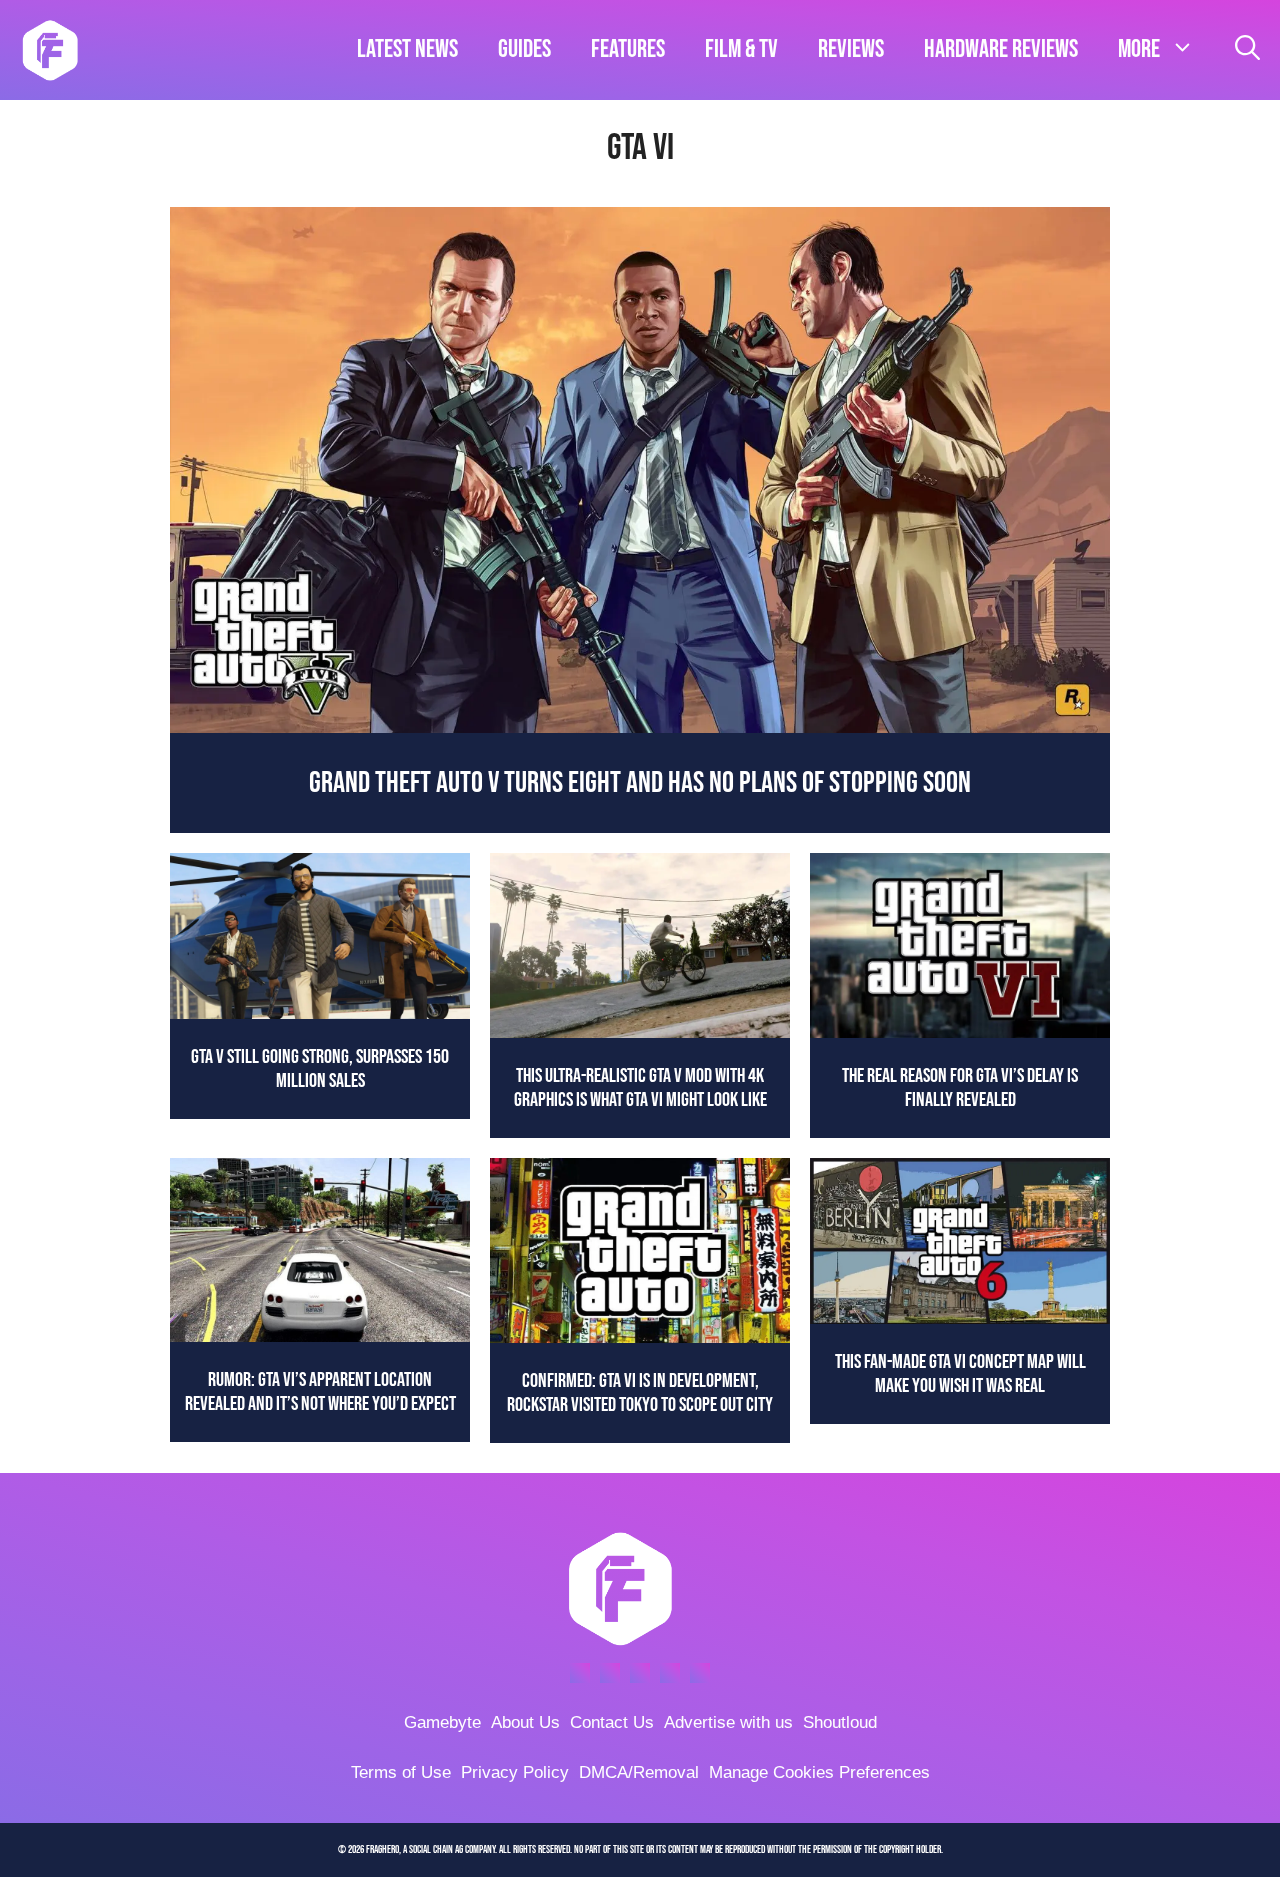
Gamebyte (442, 1722)
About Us (525, 1722)
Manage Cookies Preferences (819, 1772)
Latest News (407, 49)
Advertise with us (728, 1722)
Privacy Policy (515, 1772)
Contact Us (612, 1722)
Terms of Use (401, 1772)
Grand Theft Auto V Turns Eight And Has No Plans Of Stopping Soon (640, 783)
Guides (524, 49)
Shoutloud (840, 1722)
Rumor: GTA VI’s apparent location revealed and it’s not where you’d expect (320, 1392)
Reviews (851, 49)
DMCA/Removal (639, 1772)
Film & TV (741, 49)
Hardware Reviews (1001, 49)
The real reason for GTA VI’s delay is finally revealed (960, 1088)
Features (628, 49)
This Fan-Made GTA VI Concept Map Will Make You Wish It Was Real (960, 1374)
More (1139, 49)
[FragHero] (50, 50)
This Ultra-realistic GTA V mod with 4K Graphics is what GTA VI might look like (640, 1088)
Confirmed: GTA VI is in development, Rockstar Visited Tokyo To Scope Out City (640, 1393)
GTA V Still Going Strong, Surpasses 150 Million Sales (320, 1069)
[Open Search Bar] (1247, 50)
